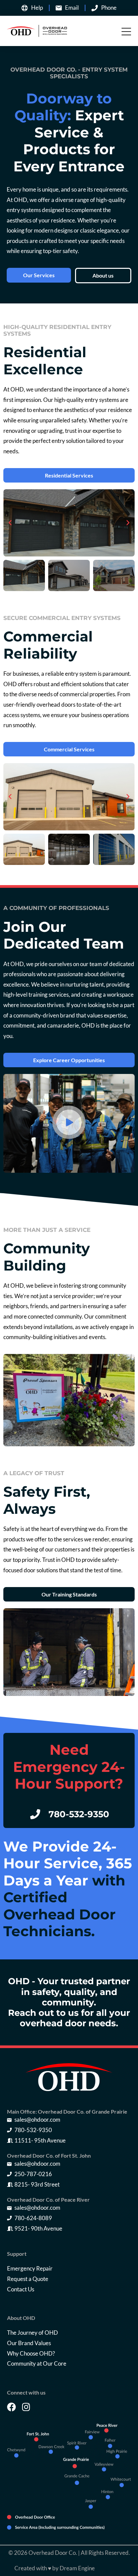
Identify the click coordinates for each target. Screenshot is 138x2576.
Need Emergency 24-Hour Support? (69, 1767)
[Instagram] (26, 2407)
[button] (10, 523)
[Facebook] (12, 2407)
